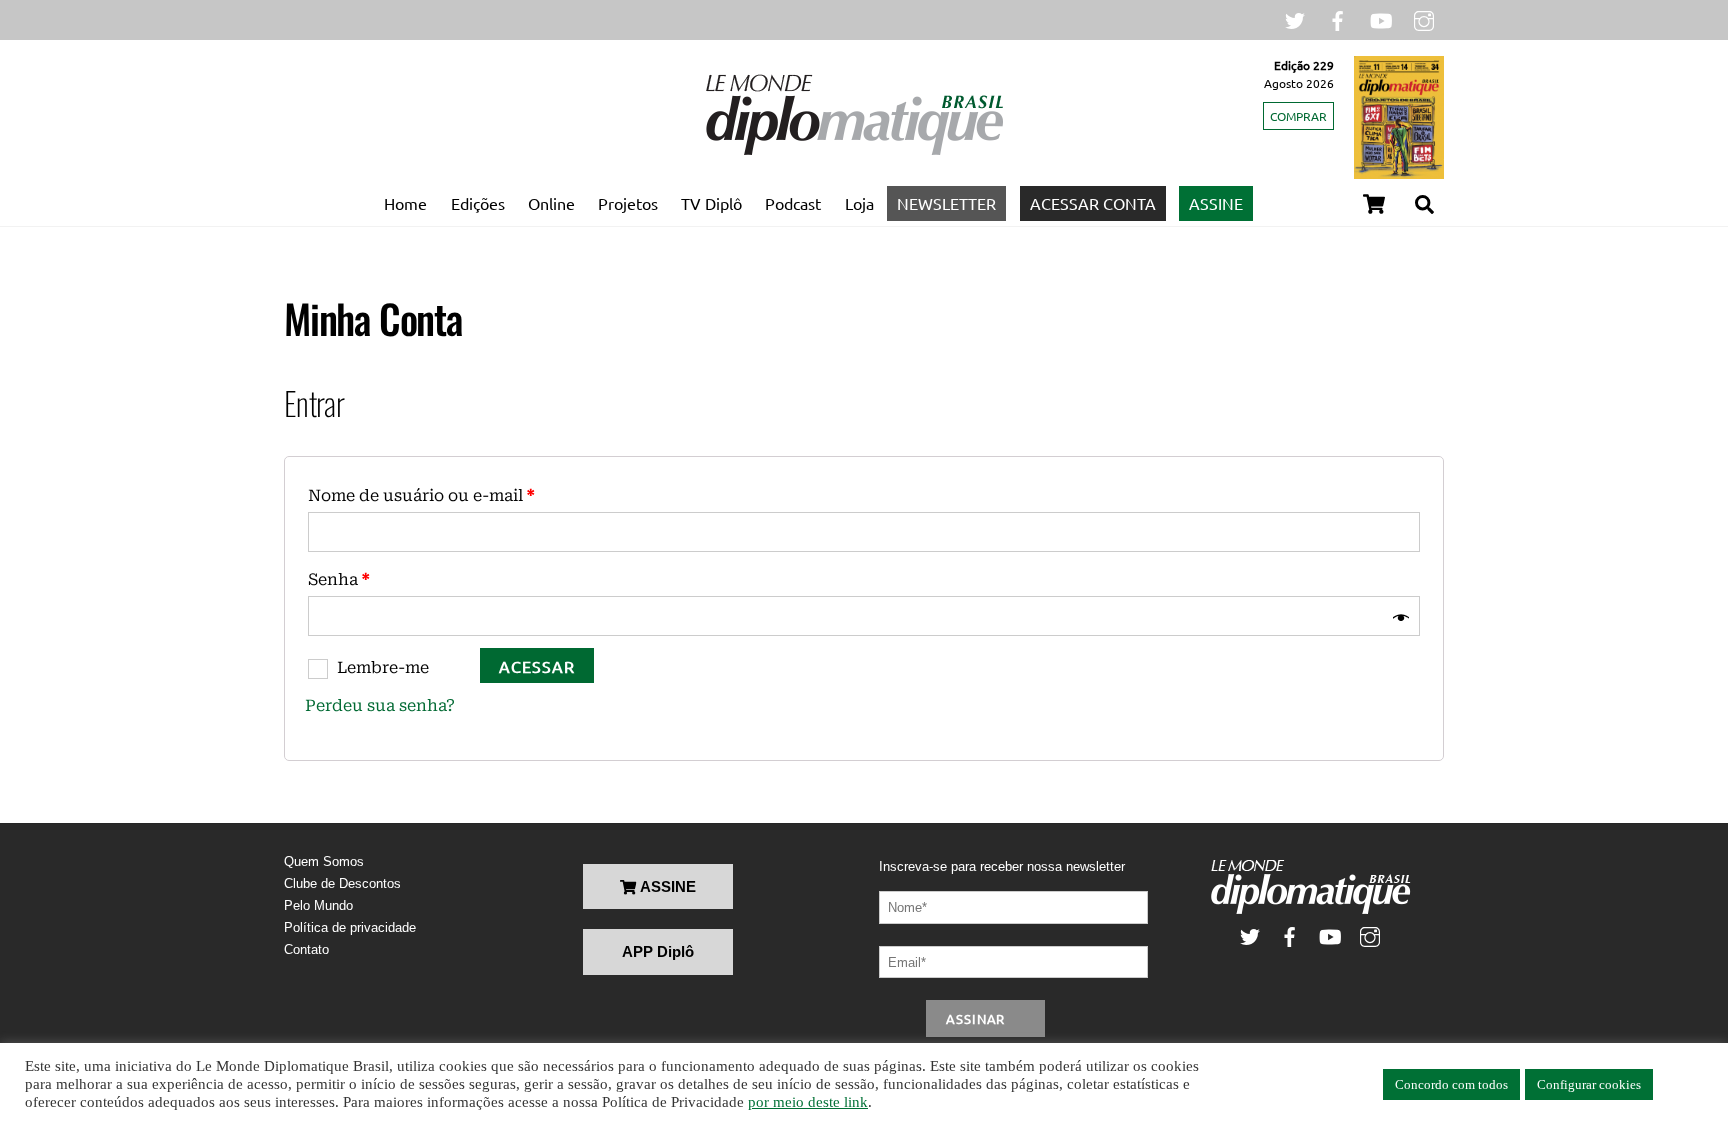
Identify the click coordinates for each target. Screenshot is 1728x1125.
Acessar (537, 666)
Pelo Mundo (318, 905)
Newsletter (946, 203)
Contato (306, 949)
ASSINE (1216, 203)
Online (551, 203)
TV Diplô (711, 203)
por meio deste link (808, 1102)
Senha (338, 579)
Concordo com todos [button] (1451, 1084)
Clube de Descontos (342, 883)
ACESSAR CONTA (1093, 203)
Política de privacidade (350, 927)
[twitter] (1295, 18)
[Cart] (1374, 204)
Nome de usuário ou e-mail (421, 495)
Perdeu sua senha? (380, 705)
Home (405, 203)
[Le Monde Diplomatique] (854, 151)
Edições (478, 203)
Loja (859, 203)
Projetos (628, 203)
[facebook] (1338, 18)
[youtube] (1381, 18)
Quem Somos (324, 861)
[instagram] (1424, 18)
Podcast (793, 203)
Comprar (1298, 116)
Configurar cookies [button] (1589, 1084)
